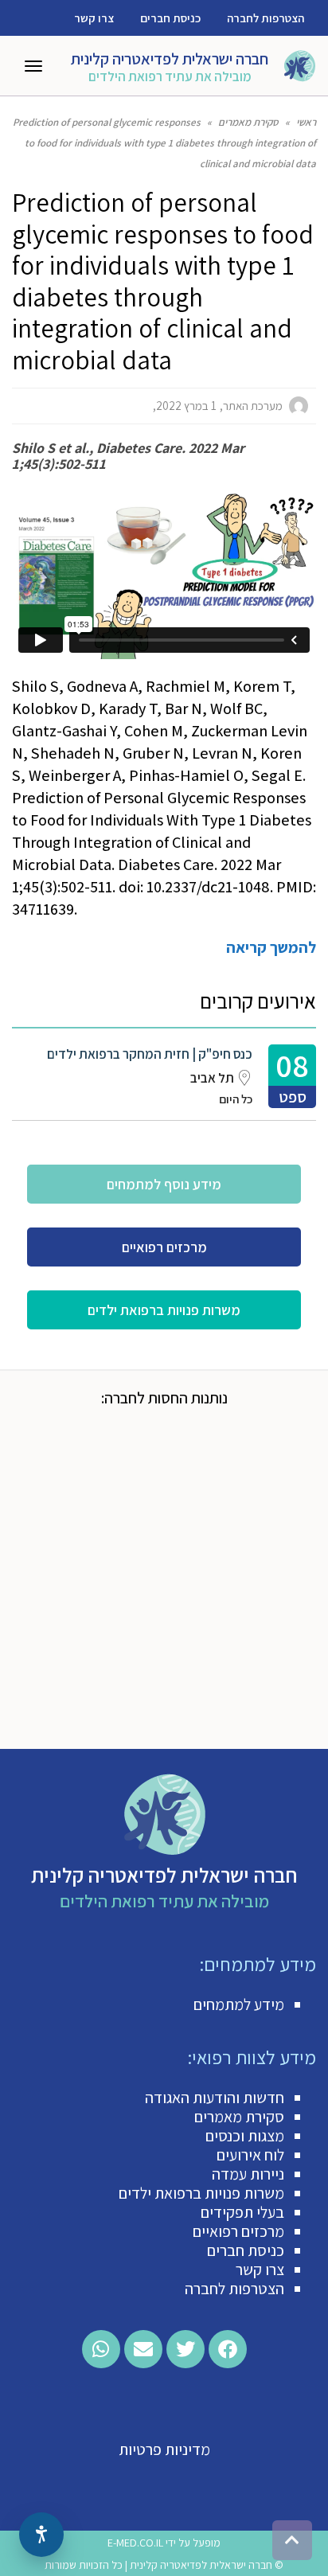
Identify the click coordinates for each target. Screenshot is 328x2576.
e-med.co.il (135, 2543)
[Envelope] (143, 2349)
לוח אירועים (250, 2155)
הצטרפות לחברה (266, 18)
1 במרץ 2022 (186, 406)
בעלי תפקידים (242, 2212)
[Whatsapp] (101, 2349)
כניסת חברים (170, 18)
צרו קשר (94, 18)
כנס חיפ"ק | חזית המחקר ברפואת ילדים (150, 1054)
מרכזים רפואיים (238, 2231)
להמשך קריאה (271, 947)
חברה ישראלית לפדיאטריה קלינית (170, 59)
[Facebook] (228, 2349)
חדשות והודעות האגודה (215, 2098)
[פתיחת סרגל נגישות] (41, 2535)
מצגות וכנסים (245, 2136)
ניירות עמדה (248, 2174)
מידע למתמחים (239, 2004)
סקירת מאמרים (239, 2117)
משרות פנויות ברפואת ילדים (201, 2193)
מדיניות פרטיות (164, 2449)
